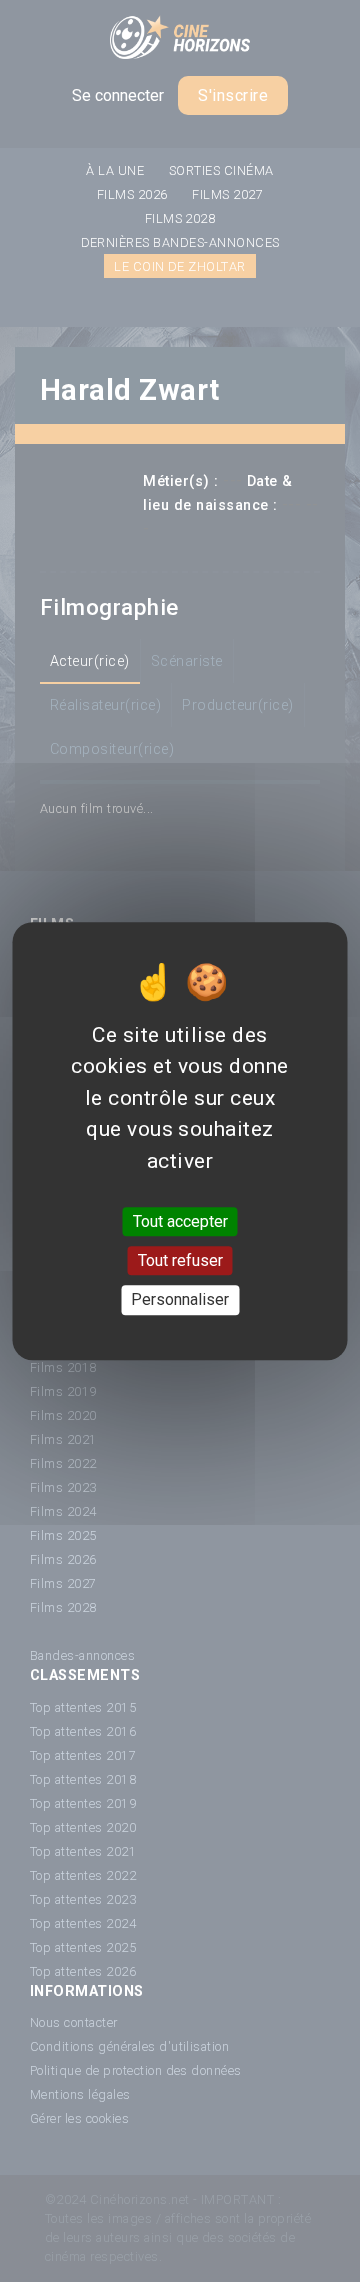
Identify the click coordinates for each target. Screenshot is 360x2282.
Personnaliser (180, 1300)
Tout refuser (180, 1260)
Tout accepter (180, 1221)
